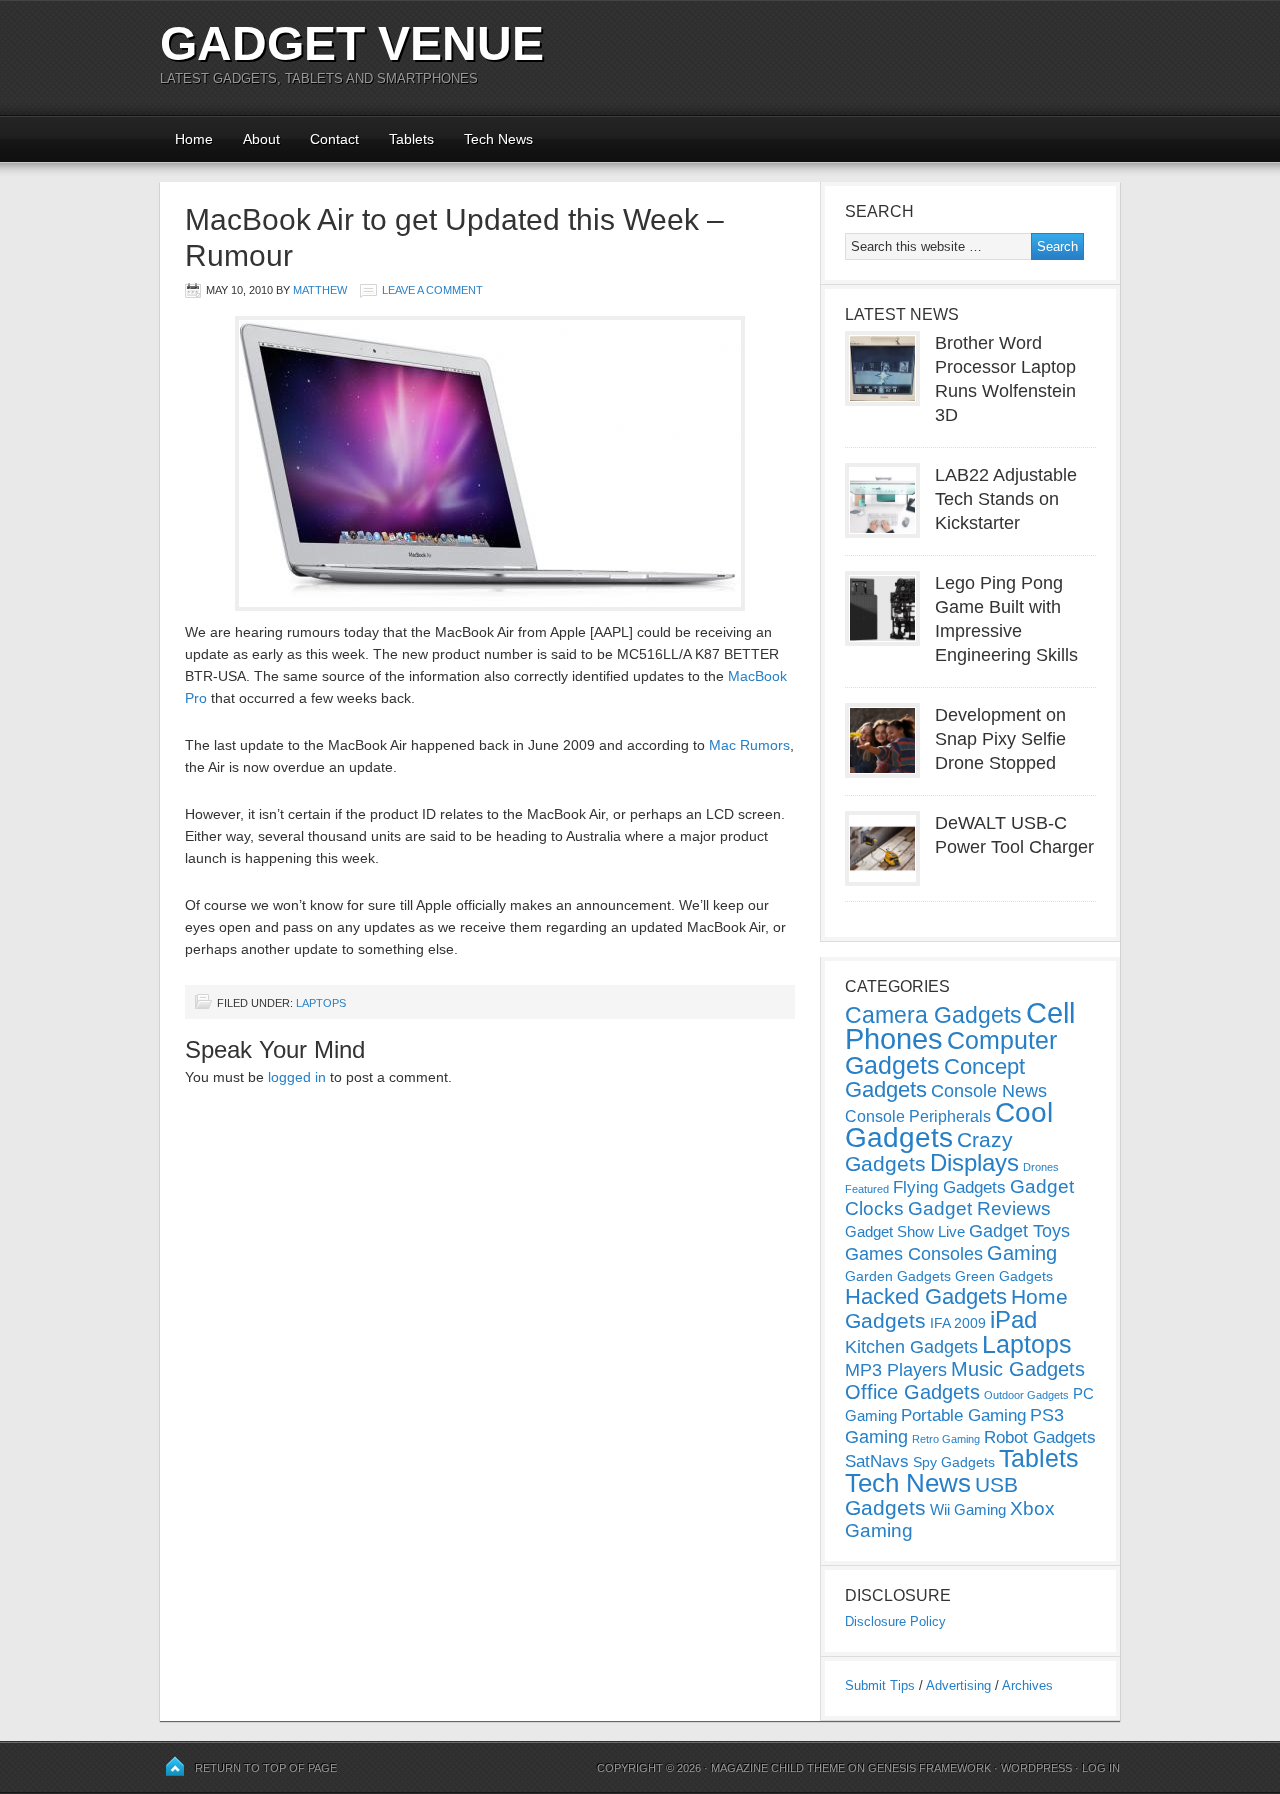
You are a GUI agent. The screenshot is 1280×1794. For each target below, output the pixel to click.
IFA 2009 (958, 1323)
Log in (1101, 1768)
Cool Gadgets (949, 1125)
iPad (1013, 1319)
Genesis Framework (929, 1768)
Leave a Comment (432, 290)
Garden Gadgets (898, 1276)
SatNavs (877, 1461)
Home (194, 139)
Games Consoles (914, 1254)
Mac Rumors (749, 745)
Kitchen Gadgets (911, 1347)
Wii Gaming (968, 1509)
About (261, 139)
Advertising (958, 1685)
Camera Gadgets (933, 1015)
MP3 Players (896, 1370)
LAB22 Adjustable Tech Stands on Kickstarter (1006, 499)
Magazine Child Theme (778, 1768)
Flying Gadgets (949, 1187)
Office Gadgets (912, 1392)
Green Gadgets (1004, 1276)
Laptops (321, 1003)
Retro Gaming (946, 1439)
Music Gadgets (1018, 1369)
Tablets (411, 139)
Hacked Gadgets (926, 1296)
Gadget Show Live (905, 1231)
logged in (297, 1077)
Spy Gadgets (954, 1462)
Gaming (1022, 1253)
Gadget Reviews (979, 1208)
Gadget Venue (352, 43)
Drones (1041, 1167)
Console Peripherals (918, 1116)
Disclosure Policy (895, 1621)
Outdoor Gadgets (1026, 1395)
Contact (334, 139)
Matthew (320, 290)
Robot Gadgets (1040, 1437)
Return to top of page (266, 1768)
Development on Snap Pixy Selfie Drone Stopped (1000, 739)
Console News (989, 1091)
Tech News (498, 139)
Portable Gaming (963, 1415)
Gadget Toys (1019, 1231)
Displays (974, 1162)
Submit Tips (880, 1685)
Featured (867, 1189)
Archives (1027, 1685)
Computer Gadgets (951, 1052)
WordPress (1036, 1768)
